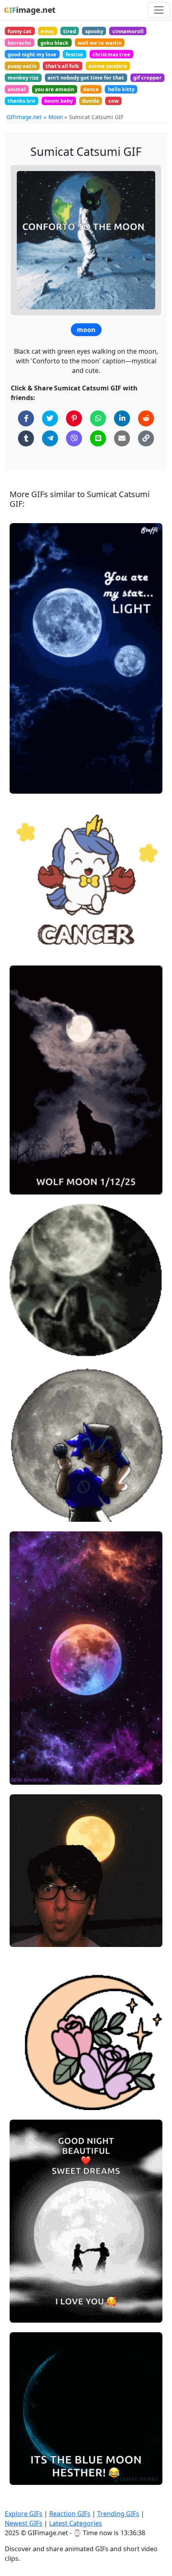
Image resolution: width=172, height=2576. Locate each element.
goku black (54, 43)
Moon (56, 117)
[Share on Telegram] (50, 438)
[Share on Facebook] (26, 418)
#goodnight (32, 1775)
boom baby (59, 101)
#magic (27, 2073)
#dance (26, 2313)
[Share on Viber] (74, 438)
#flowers (28, 2087)
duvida (91, 101)
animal (17, 89)
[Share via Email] (122, 438)
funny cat (20, 31)
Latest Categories (76, 2523)
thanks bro (21, 101)
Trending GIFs (118, 2514)
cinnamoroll (128, 31)
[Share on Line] (98, 438)
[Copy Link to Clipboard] (146, 438)
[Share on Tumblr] (26, 438)
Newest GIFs (24, 2523)
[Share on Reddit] (146, 418)
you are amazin (54, 89)
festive (74, 54)
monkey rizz (23, 78)
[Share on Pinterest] (74, 418)
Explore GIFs (24, 2514)
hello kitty (121, 89)
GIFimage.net (24, 117)
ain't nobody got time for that (86, 78)
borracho (19, 43)
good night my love (32, 54)
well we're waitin (100, 43)
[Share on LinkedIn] (122, 418)
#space (26, 784)
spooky (94, 31)
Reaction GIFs (70, 2514)
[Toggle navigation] (159, 10)
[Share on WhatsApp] (98, 418)
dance (91, 89)
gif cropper (147, 78)
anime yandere (108, 66)
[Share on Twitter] (50, 418)
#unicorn (28, 933)
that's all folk (62, 66)
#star (24, 946)
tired (70, 31)
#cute (24, 2100)
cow (114, 101)
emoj (47, 31)
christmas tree (111, 54)
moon (86, 330)
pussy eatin (22, 66)
